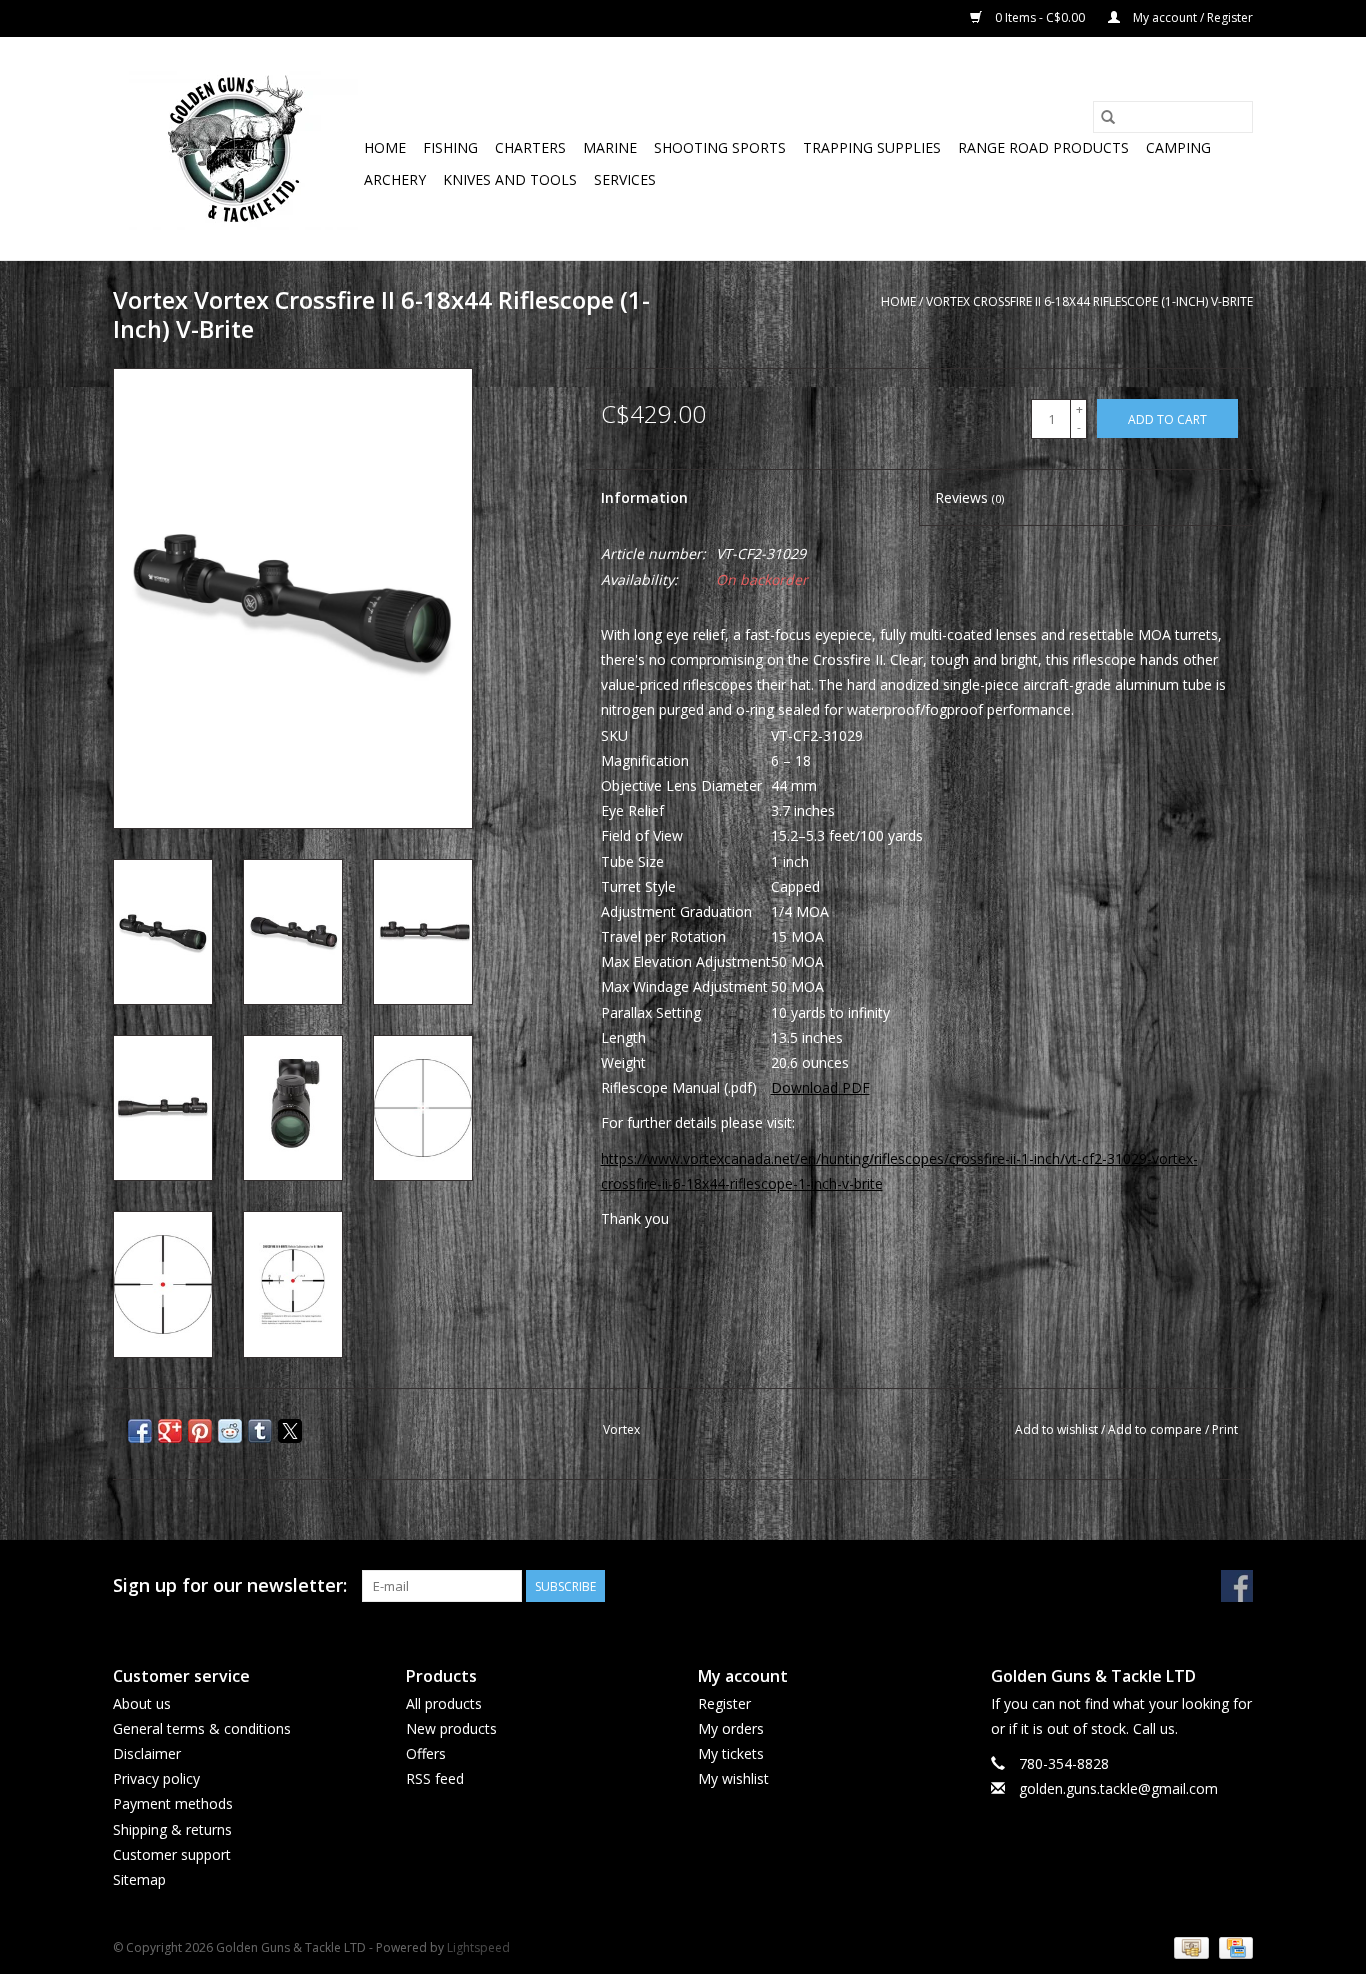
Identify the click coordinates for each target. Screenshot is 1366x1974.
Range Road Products (1043, 147)
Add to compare (1156, 1429)
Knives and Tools (510, 179)
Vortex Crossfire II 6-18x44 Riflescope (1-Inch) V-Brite (1089, 301)
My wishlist (733, 1778)
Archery (395, 179)
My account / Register (1191, 17)
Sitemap (139, 1879)
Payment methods (173, 1803)
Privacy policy (156, 1778)
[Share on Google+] (170, 1431)
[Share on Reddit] (230, 1431)
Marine (610, 147)
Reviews (969, 497)
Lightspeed (478, 1947)
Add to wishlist (1058, 1429)
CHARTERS (530, 147)
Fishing (450, 147)
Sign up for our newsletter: (230, 1585)
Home (385, 147)
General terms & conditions (202, 1728)
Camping (1178, 147)
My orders (731, 1728)
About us (142, 1703)
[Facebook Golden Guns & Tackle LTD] (1237, 1586)
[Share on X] (290, 1431)
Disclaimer (147, 1753)
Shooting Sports (720, 147)
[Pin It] (200, 1431)
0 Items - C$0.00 (1040, 17)
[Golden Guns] (235, 148)
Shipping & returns (172, 1829)
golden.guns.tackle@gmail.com (1118, 1788)
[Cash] (1189, 1946)
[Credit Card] (1232, 1946)
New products (451, 1728)
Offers (426, 1753)
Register (724, 1703)
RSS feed (435, 1778)
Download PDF (820, 1087)
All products (444, 1703)
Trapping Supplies (872, 147)
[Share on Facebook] (140, 1431)
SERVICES (625, 179)
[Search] (1108, 117)
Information (644, 497)
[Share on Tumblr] (260, 1431)
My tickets (731, 1753)
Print (1225, 1429)
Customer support (172, 1854)
